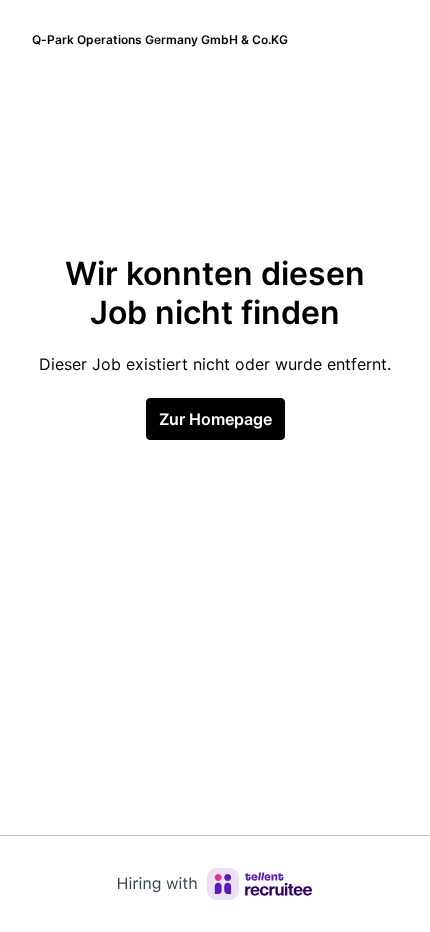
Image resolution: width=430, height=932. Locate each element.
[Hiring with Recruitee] (215, 884)
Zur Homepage (215, 419)
